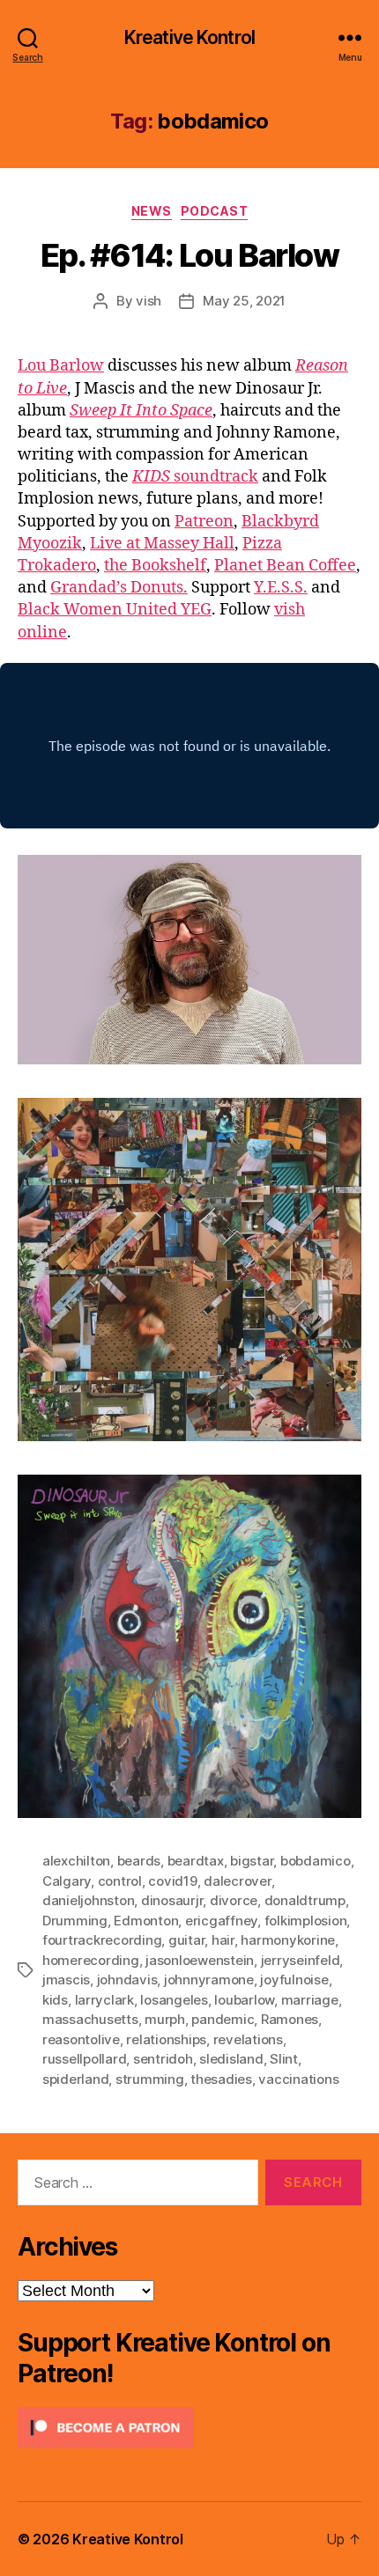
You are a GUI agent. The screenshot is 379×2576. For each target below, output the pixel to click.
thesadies (221, 2079)
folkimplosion (306, 1921)
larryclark (104, 2000)
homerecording (91, 1960)
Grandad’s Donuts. (119, 588)
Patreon (204, 522)
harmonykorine (288, 1940)
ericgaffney (221, 1921)
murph (165, 2019)
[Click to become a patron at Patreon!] (189, 2428)
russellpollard (84, 2059)
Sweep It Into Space (141, 411)
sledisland (231, 2059)
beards (139, 1861)
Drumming (75, 1921)
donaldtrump (305, 1900)
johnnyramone (209, 1980)
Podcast (215, 211)
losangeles (174, 2000)
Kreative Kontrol (189, 37)
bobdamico (316, 1861)
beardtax (196, 1861)
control (120, 1881)
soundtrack (195, 477)
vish (149, 301)
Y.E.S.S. (281, 588)
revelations (248, 2039)
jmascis (66, 1980)
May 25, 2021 (244, 301)
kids (55, 2000)
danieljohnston (88, 1900)
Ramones (290, 2019)
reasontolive (81, 2039)
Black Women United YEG (115, 610)
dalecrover (237, 1881)
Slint (284, 2059)
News (152, 211)
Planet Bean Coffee (285, 566)
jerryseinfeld (301, 1960)
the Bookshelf (155, 566)
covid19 (172, 1881)
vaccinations (298, 2079)
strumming (150, 2079)
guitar (186, 1940)
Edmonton (146, 1921)
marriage (310, 2000)
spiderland (75, 2079)
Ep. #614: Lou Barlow (189, 255)
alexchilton (76, 1861)
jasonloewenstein (200, 1960)
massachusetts (90, 2019)
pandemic (223, 2019)
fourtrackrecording (102, 1940)
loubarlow (244, 2000)
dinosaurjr (172, 1900)
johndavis (127, 1980)
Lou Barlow (61, 366)
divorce (234, 1900)
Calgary (67, 1881)
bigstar (252, 1861)
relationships (166, 2039)
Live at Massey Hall (162, 544)
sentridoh (163, 2059)
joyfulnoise (294, 1980)
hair (223, 1940)
